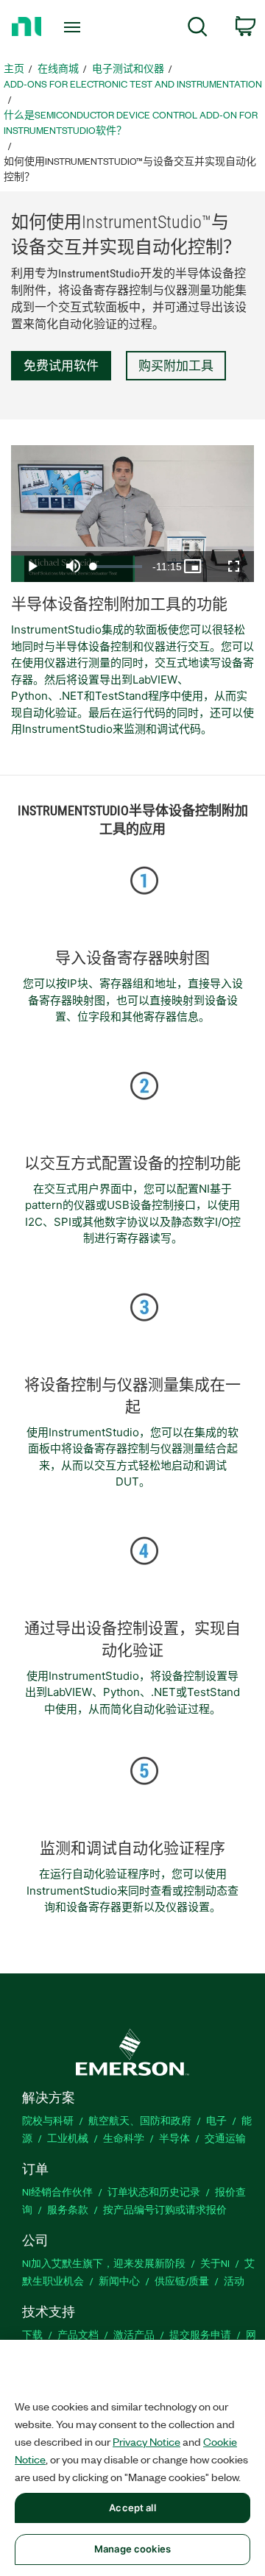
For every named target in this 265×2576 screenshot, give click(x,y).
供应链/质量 (182, 2281)
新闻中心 (119, 2281)
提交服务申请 (200, 2334)
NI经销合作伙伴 (57, 2192)
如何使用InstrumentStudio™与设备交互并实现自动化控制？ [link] (130, 168)
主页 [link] (14, 68)
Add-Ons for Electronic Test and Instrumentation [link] (133, 84)
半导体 (174, 2138)
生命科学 (124, 2138)
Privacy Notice (146, 2441)
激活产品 (134, 2334)
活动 (234, 2281)
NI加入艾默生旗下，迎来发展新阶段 (104, 2263)
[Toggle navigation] (74, 27)
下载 (32, 2334)
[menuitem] (198, 29)
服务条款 (68, 2209)
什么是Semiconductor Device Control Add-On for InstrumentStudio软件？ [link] (131, 122)
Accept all (132, 2508)
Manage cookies (132, 2549)
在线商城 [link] (58, 68)
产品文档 (78, 2334)
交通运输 (225, 2138)
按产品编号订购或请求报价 (165, 2209)
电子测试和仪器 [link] (128, 68)
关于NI (215, 2263)
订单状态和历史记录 (154, 2192)
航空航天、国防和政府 (140, 2120)
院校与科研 (48, 2120)
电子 (216, 2120)
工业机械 (68, 2138)
